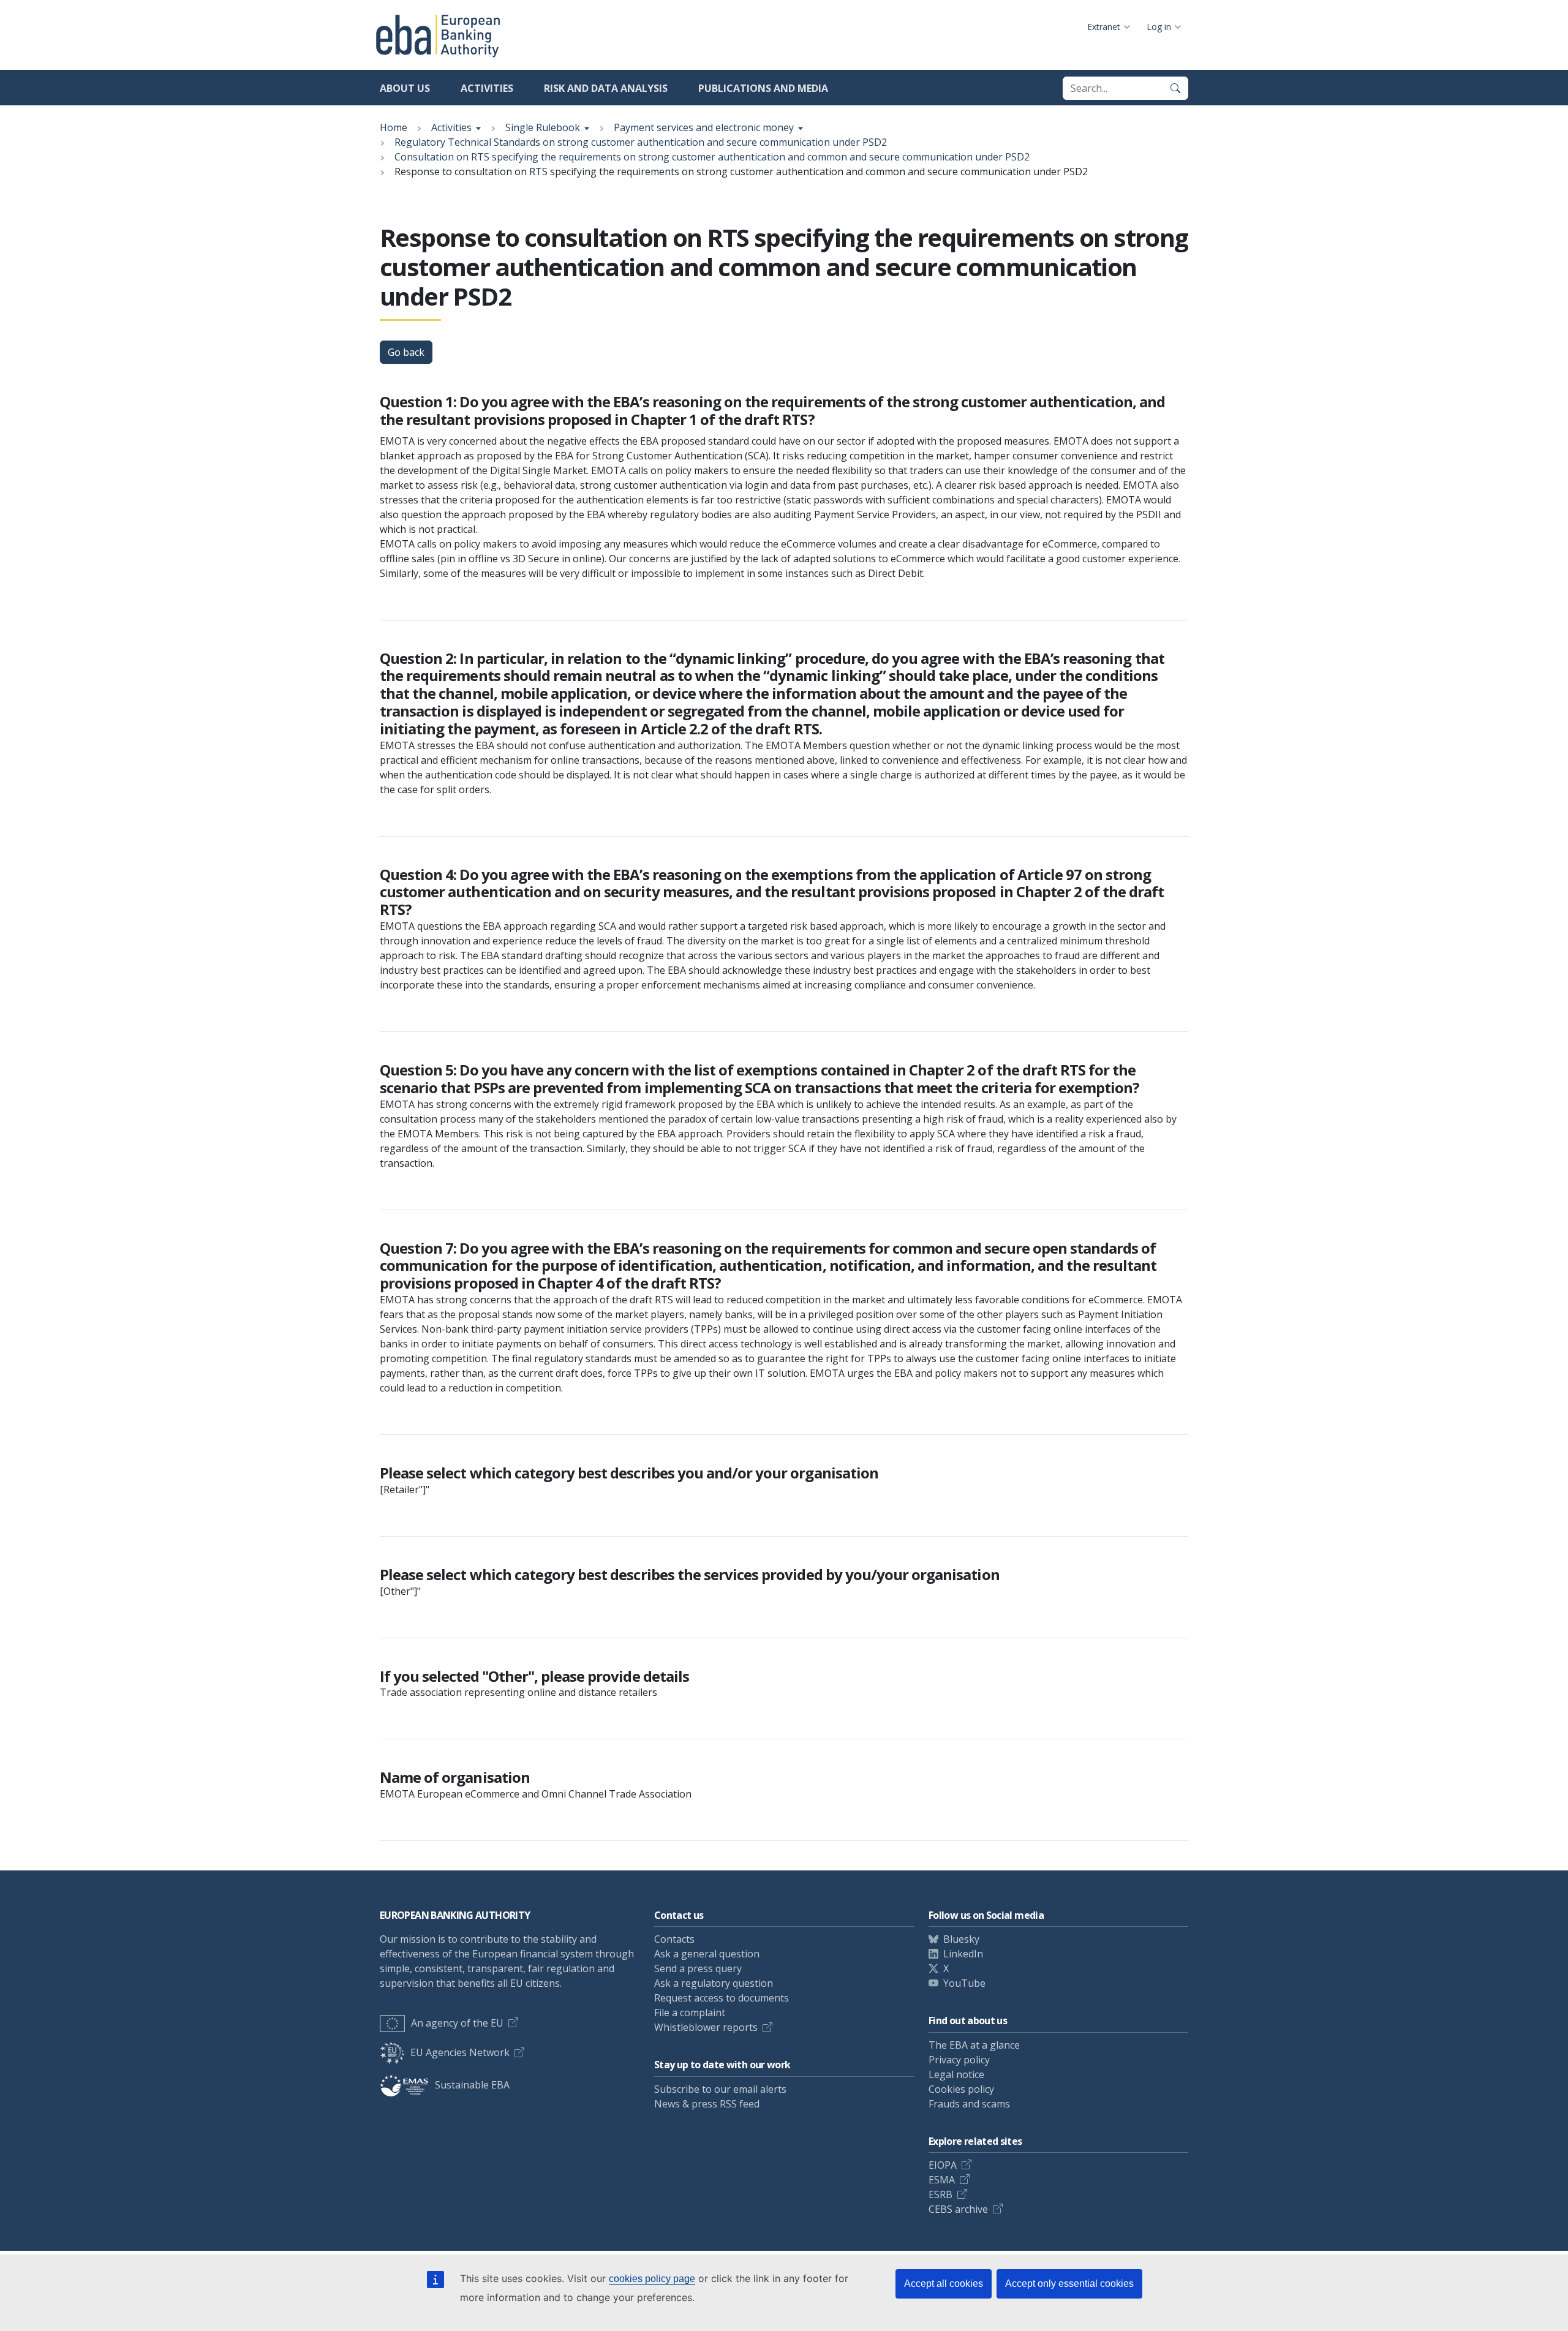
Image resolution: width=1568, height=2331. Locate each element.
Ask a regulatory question (714, 1983)
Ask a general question (707, 1954)
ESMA (942, 2180)
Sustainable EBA (472, 2085)
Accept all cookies (944, 2284)
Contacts (674, 1939)
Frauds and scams (969, 2104)
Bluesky (961, 1939)
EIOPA (943, 2165)
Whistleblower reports (706, 2027)
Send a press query (698, 1968)
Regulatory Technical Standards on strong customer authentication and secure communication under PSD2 (641, 142)
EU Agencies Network (460, 2052)
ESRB (940, 2194)
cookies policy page (652, 2279)
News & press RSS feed (707, 2104)
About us (405, 88)
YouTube (964, 1983)
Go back (406, 352)
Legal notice (956, 2074)
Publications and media (763, 88)
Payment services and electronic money (704, 127)
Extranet (1104, 27)
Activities (487, 88)
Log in (1159, 27)
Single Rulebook (543, 127)
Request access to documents (722, 1998)
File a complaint (690, 2013)
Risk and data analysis (606, 88)
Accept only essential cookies (1069, 2284)
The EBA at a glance (974, 2045)
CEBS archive (958, 2209)
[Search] (1175, 88)
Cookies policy (961, 2089)
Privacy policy (959, 2060)
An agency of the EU (457, 2023)
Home (394, 127)
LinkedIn (963, 1954)
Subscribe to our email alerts (720, 2089)
